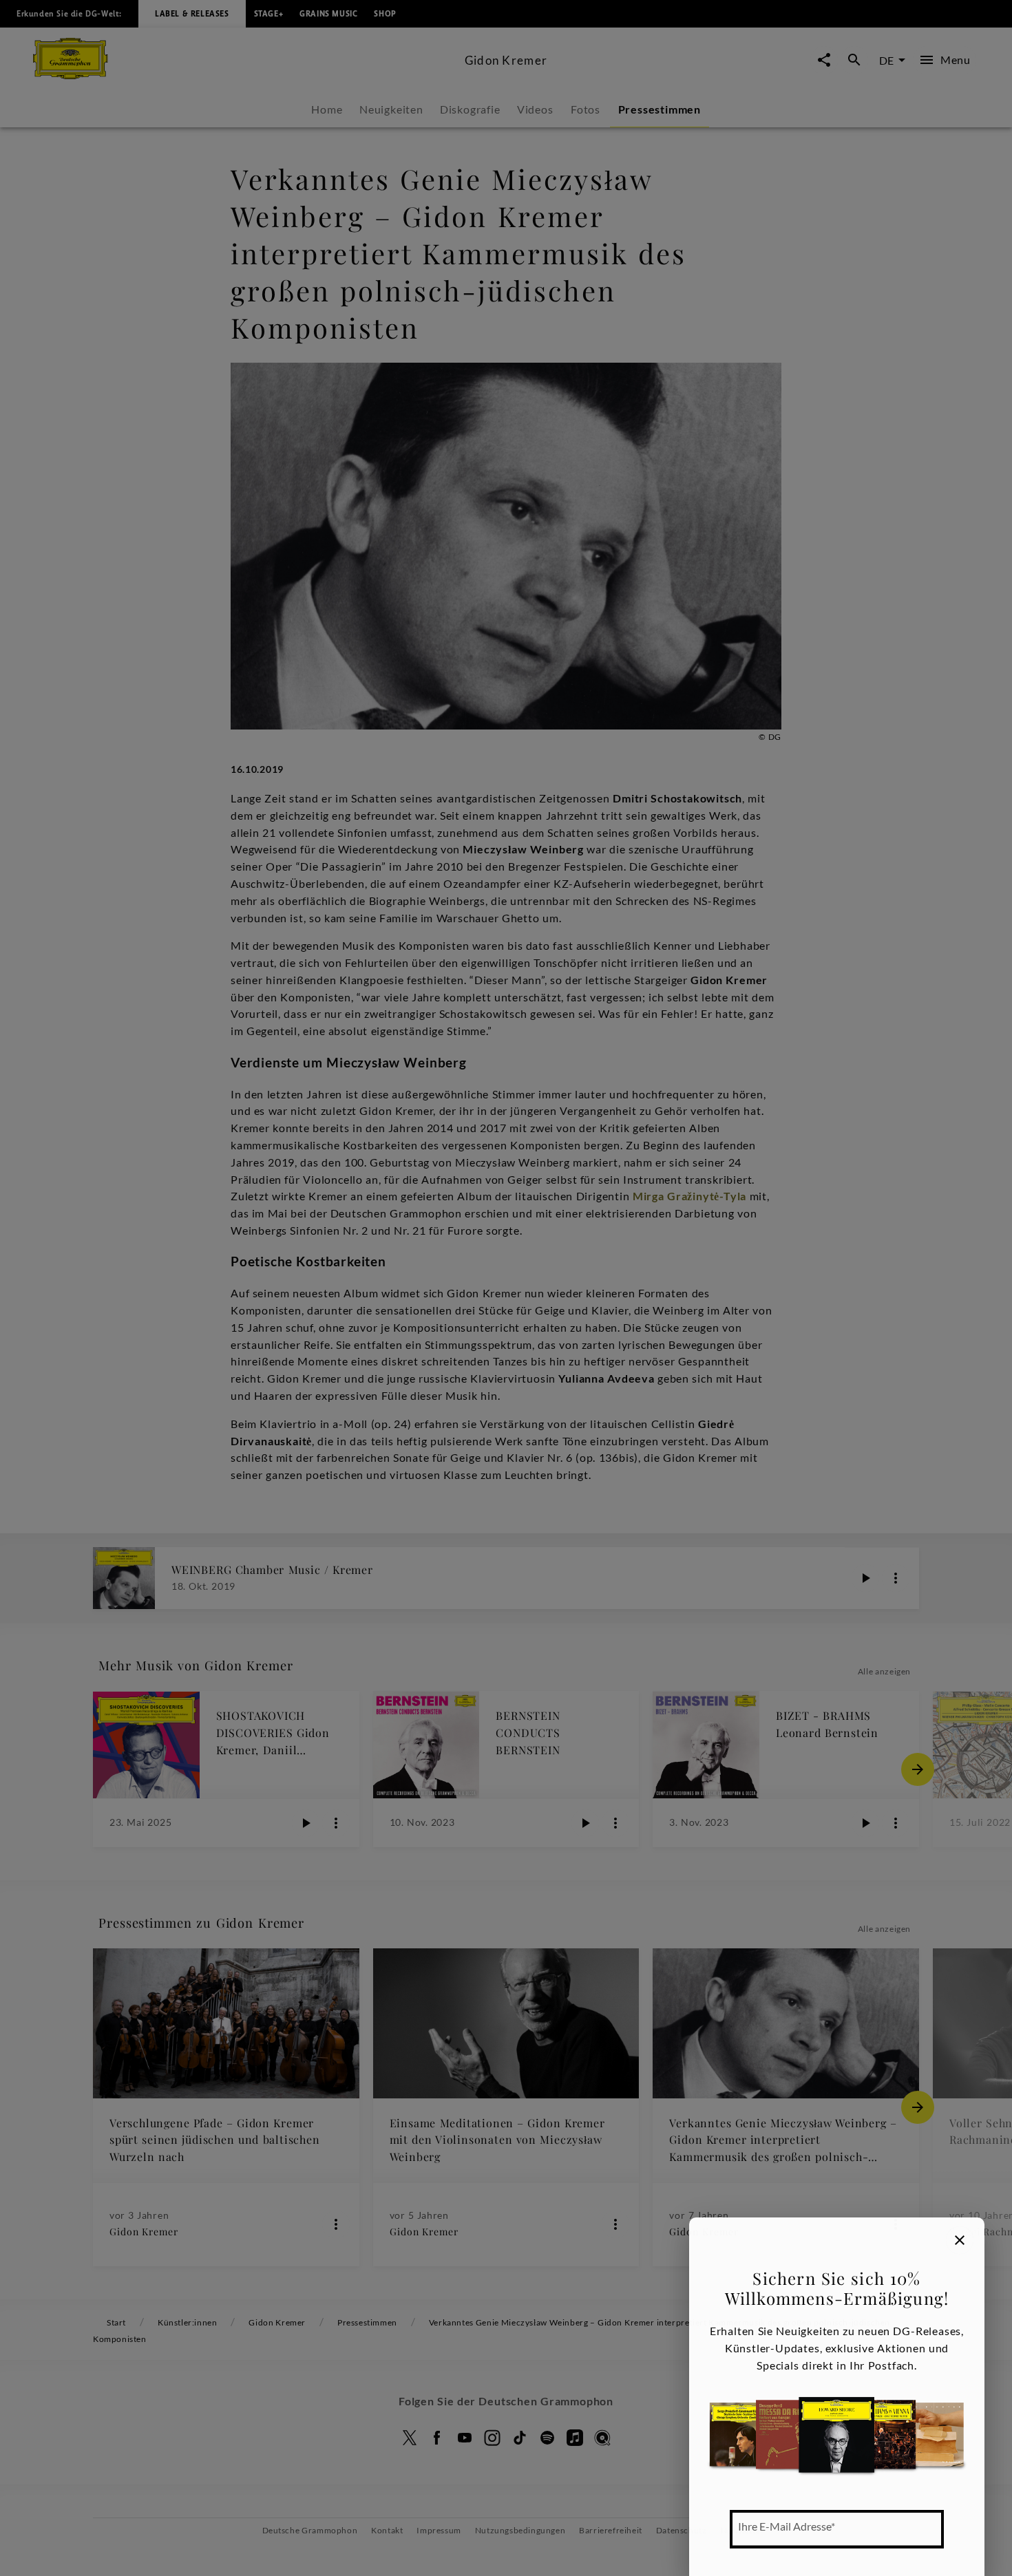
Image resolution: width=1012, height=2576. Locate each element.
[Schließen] (960, 2240)
